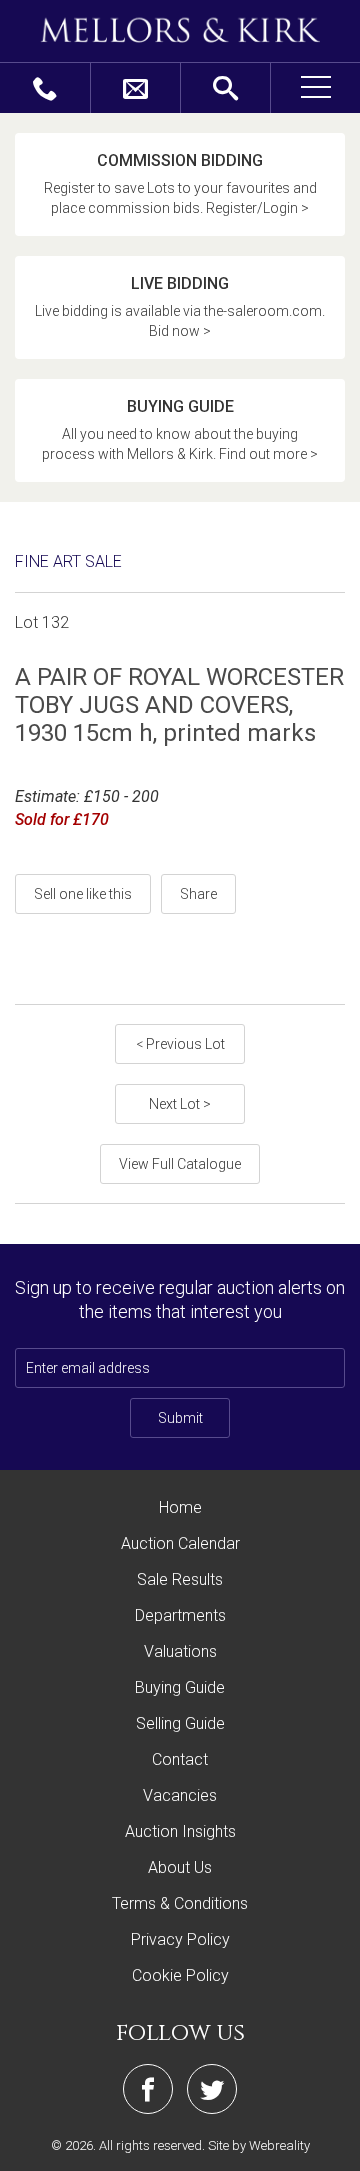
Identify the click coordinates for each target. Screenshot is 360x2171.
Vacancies (180, 1795)
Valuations (180, 1651)
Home (180, 1507)
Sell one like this (83, 894)
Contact (180, 1759)
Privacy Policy (180, 1939)
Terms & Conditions (180, 1903)
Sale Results (180, 1579)
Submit (180, 1418)
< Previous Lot (180, 1044)
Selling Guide (180, 1723)
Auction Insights (180, 1831)
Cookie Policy (180, 1975)
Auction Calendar (180, 1543)
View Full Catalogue (180, 1164)
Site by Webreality (259, 2145)
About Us (180, 1867)
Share (198, 894)
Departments (180, 1615)
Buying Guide (180, 1687)
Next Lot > (180, 1104)
